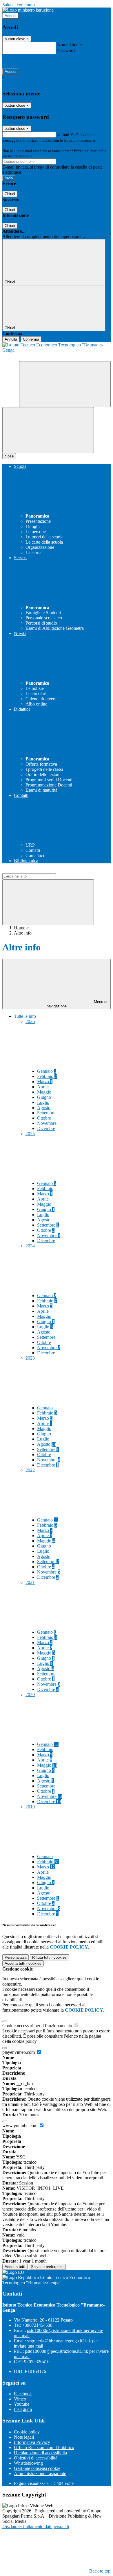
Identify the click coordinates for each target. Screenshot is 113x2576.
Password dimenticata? (23, 61)
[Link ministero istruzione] (28, 10)
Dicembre (46, 1128)
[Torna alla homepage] (57, 352)
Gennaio (47, 1071)
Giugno (44, 1097)
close (9, 456)
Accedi (10, 16)
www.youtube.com (20, 2126)
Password (66, 51)
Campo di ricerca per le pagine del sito (37, 870)
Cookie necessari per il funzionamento (38, 2026)
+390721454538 (37, 2325)
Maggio (44, 1092)
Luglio (43, 1102)
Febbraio (47, 1076)
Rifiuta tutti (49, 1957)
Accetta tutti (23, 1963)
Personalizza (16, 1957)
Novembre (47, 1123)
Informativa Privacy (32, 2442)
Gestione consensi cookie (37, 2468)
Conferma (31, 339)
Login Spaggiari (46, 156)
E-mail (63, 134)
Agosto (44, 1108)
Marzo (45, 1082)
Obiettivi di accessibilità (36, 2458)
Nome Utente (69, 45)
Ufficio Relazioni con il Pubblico (44, 2447)
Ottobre (44, 1118)
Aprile (43, 1087)
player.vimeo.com (19, 2052)
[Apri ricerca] (65, 384)
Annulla (11, 339)
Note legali (24, 2437)
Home (20, 928)
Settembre (46, 1113)
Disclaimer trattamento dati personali (36, 2526)
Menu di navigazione (77, 1004)
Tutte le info (25, 1016)
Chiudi (10, 194)
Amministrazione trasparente (40, 2473)
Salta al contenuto (19, 5)
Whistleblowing (28, 2463)
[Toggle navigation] (48, 430)
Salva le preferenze (47, 2267)
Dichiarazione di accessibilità (40, 2453)
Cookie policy (27, 2432)
